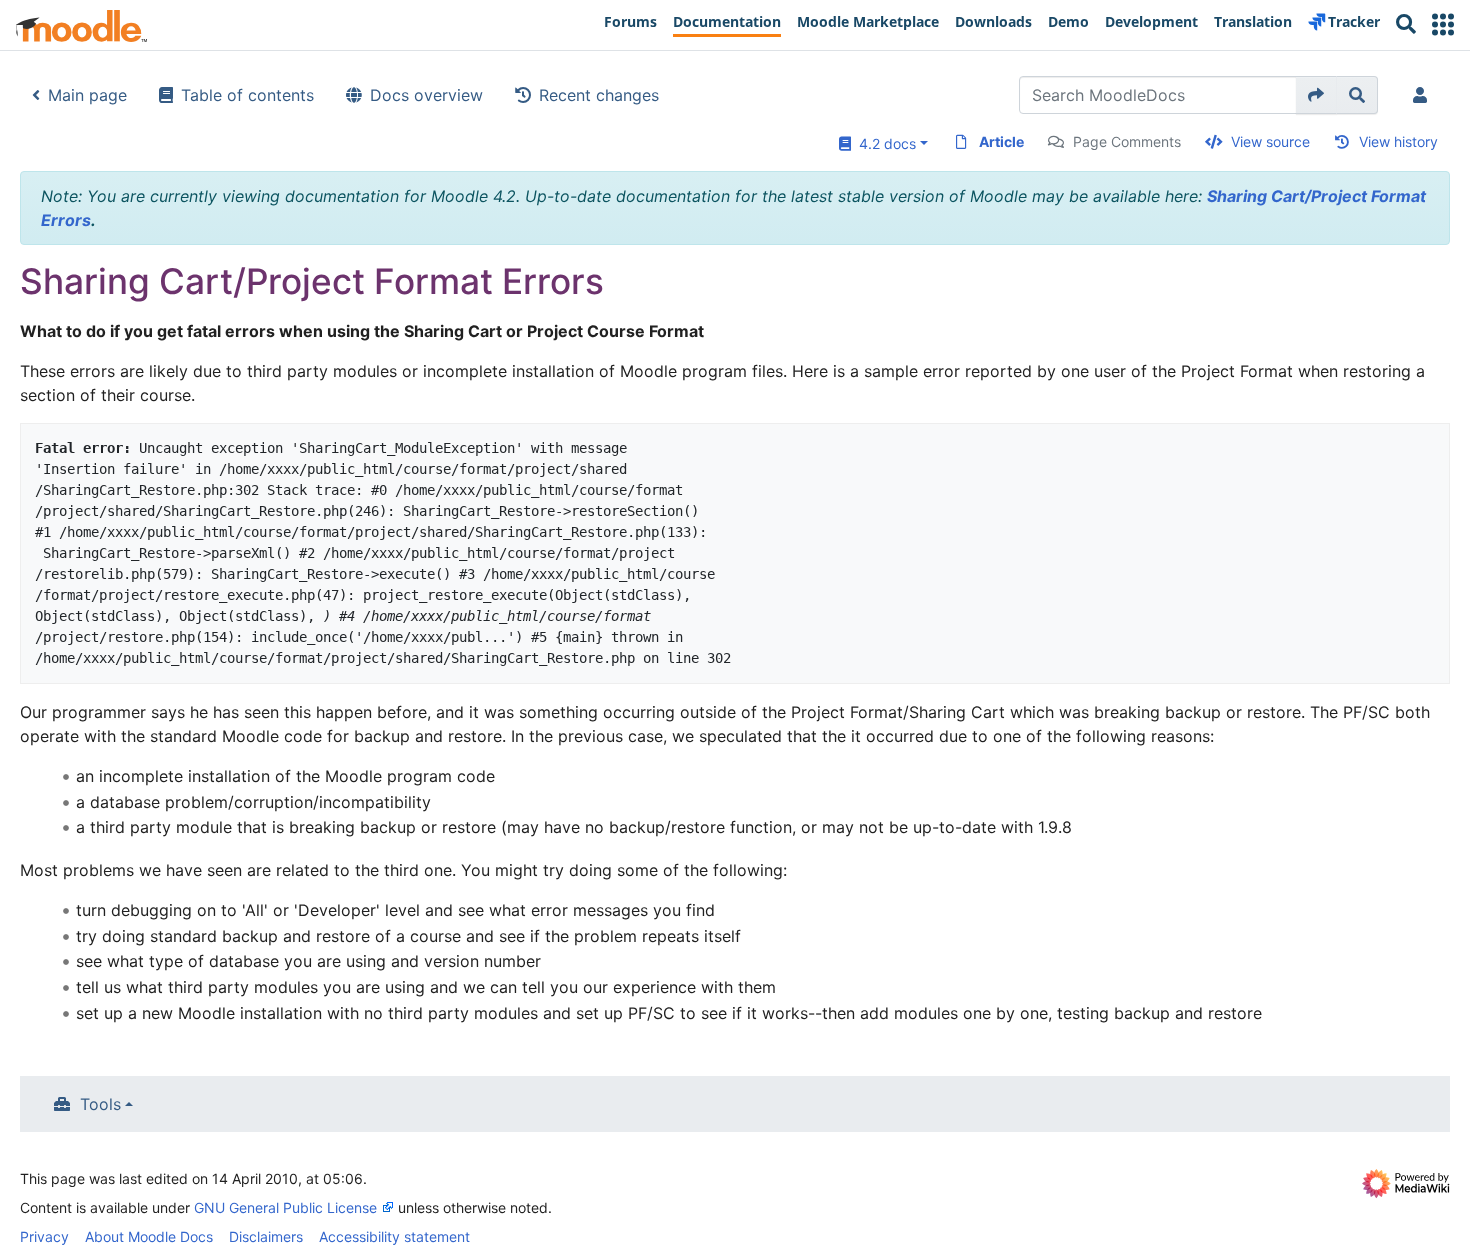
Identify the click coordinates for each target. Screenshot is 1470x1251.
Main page (87, 95)
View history (1398, 141)
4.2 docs (883, 143)
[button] (1443, 24)
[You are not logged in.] (1424, 95)
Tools (100, 1104)
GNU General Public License (285, 1207)
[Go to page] (1316, 95)
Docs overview (426, 95)
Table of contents (247, 95)
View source (1270, 141)
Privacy (44, 1236)
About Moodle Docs (149, 1236)
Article (1001, 141)
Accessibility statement (394, 1236)
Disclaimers (266, 1236)
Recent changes (599, 95)
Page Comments (1127, 141)
